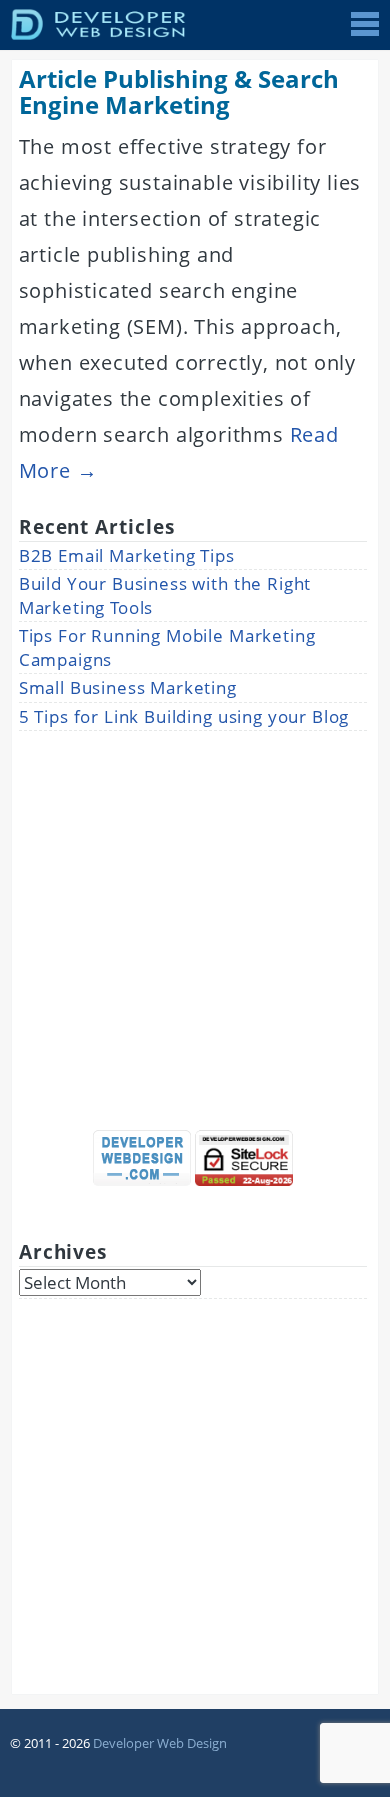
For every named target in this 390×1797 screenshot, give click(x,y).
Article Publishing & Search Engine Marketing (179, 91)
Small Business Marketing (128, 687)
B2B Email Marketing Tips (127, 555)
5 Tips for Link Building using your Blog (184, 716)
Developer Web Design (160, 1743)
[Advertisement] (195, 924)
